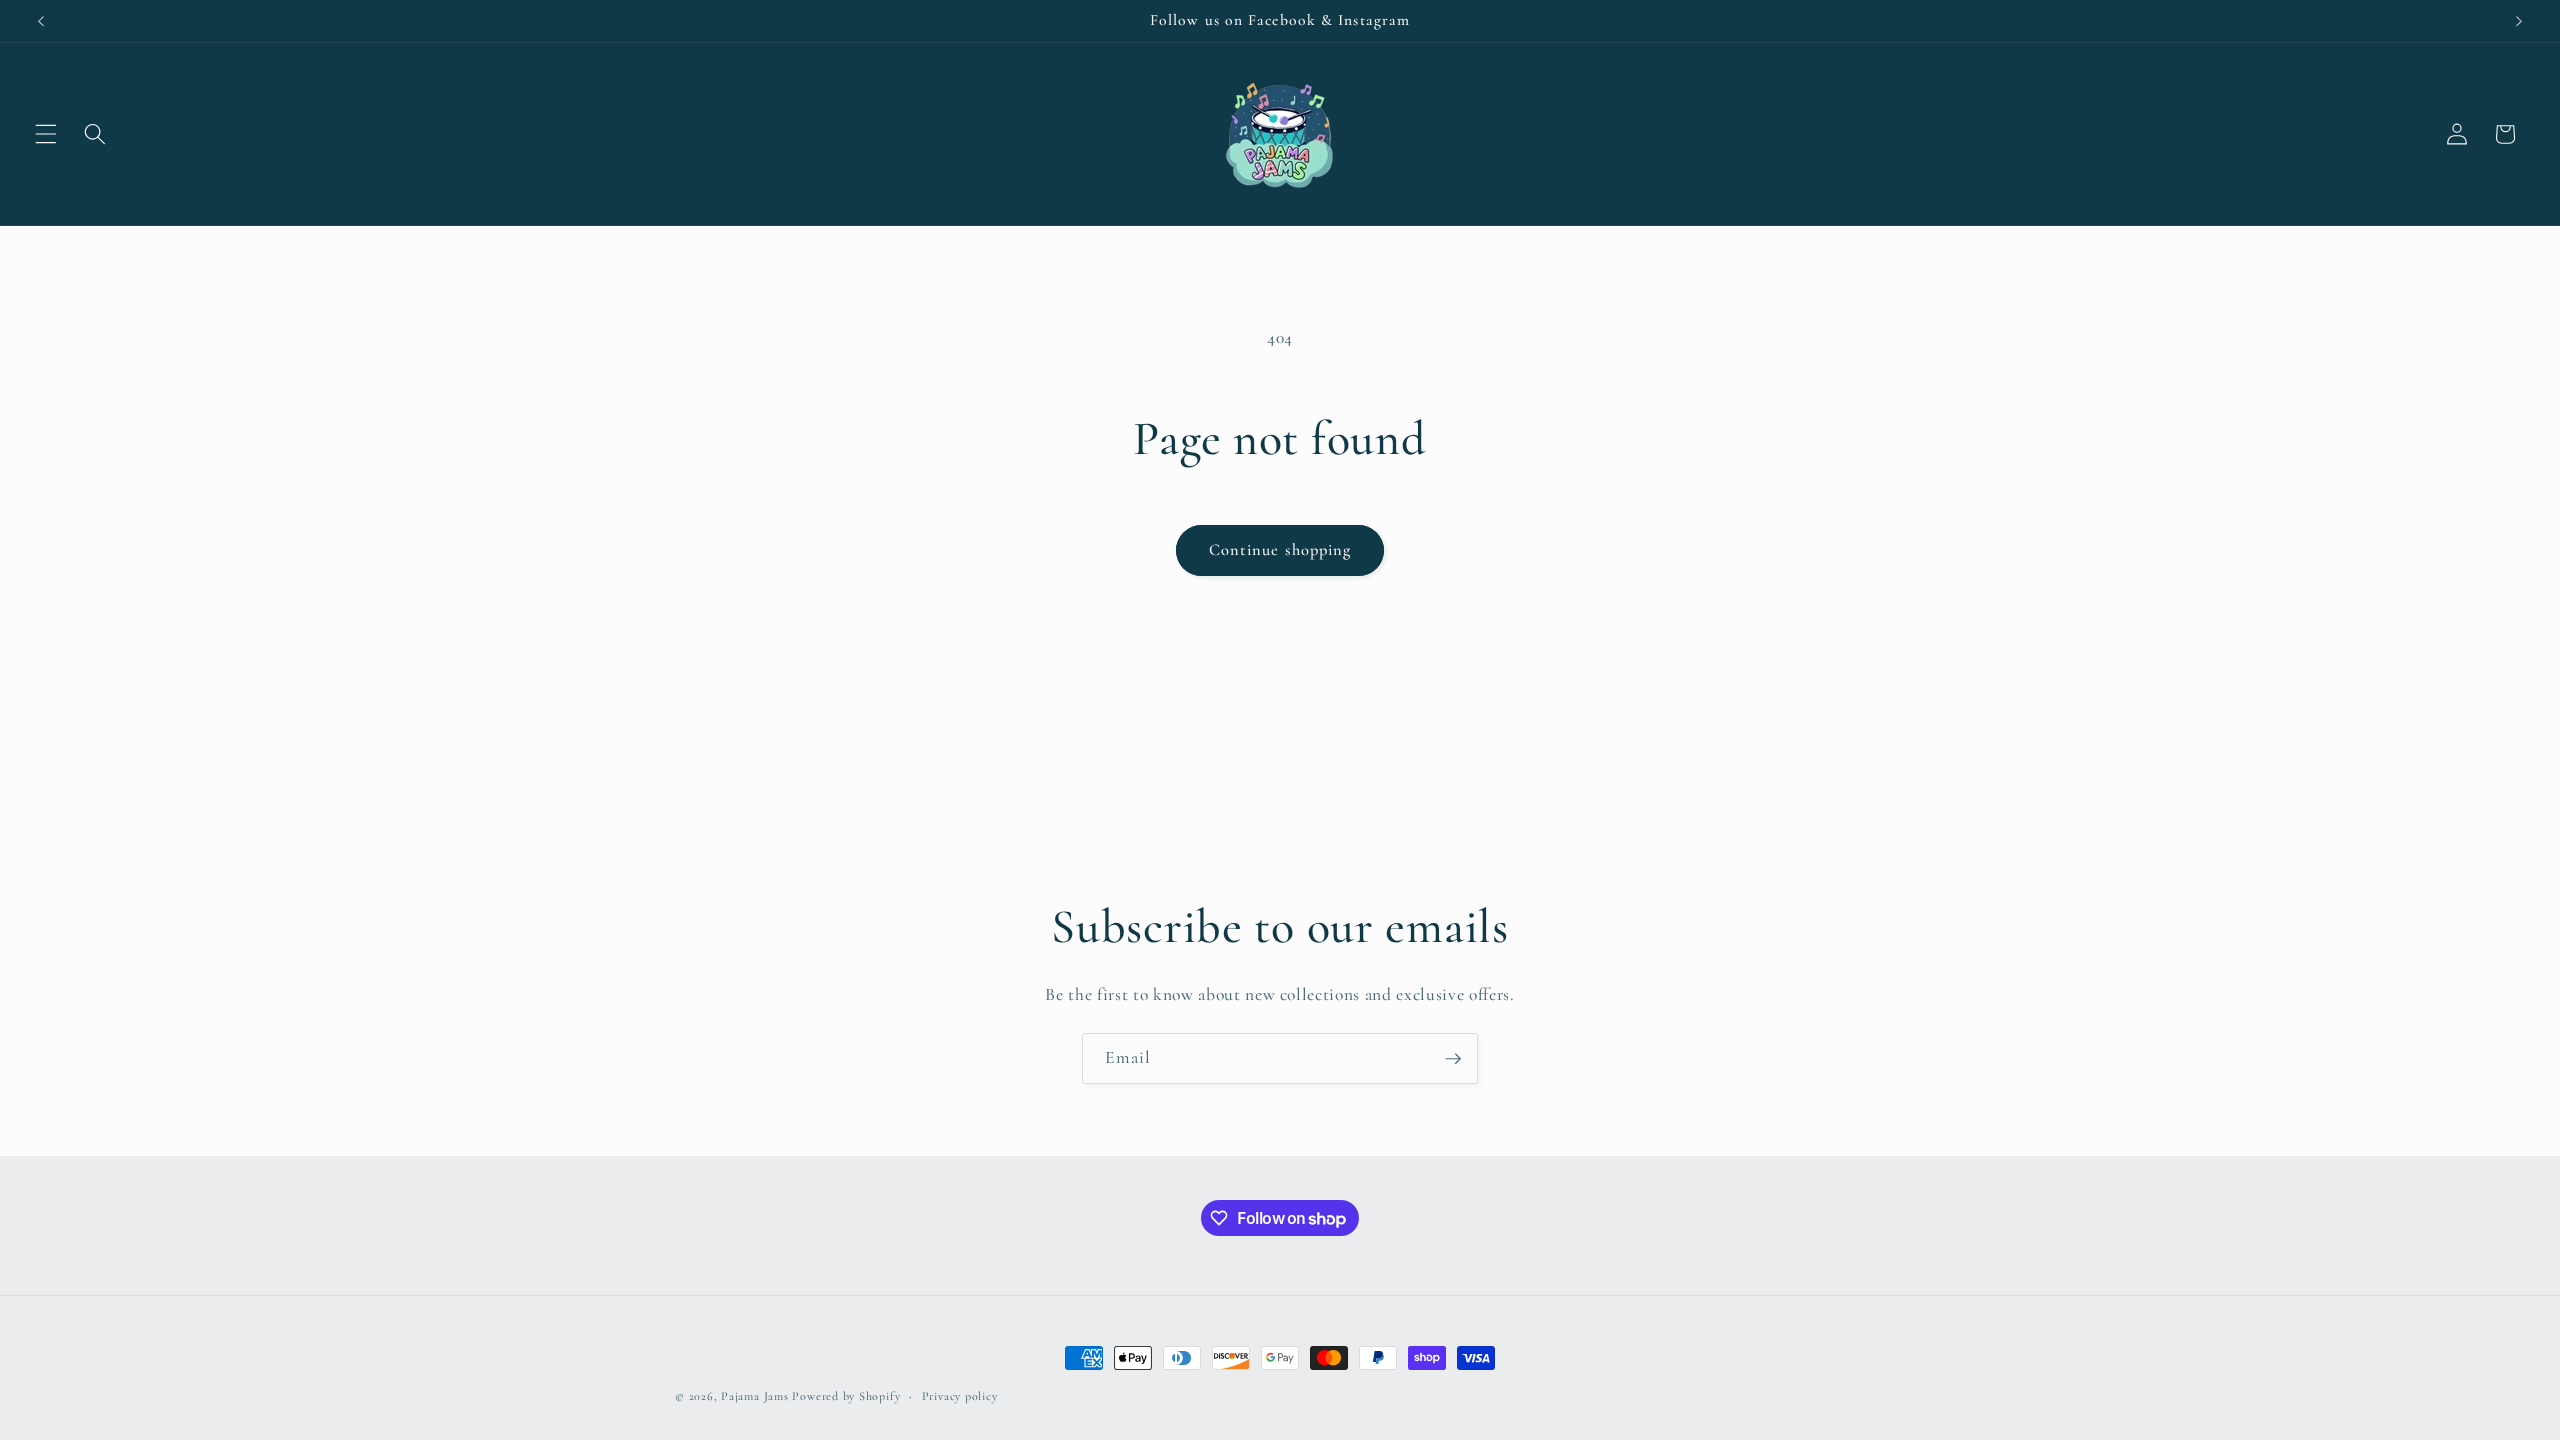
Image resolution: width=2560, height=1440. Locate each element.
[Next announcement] (2519, 21)
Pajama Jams (756, 1396)
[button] (46, 134)
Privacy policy (960, 1396)
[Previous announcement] (41, 21)
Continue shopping (1280, 550)
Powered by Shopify (846, 1396)
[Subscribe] (1453, 1059)
